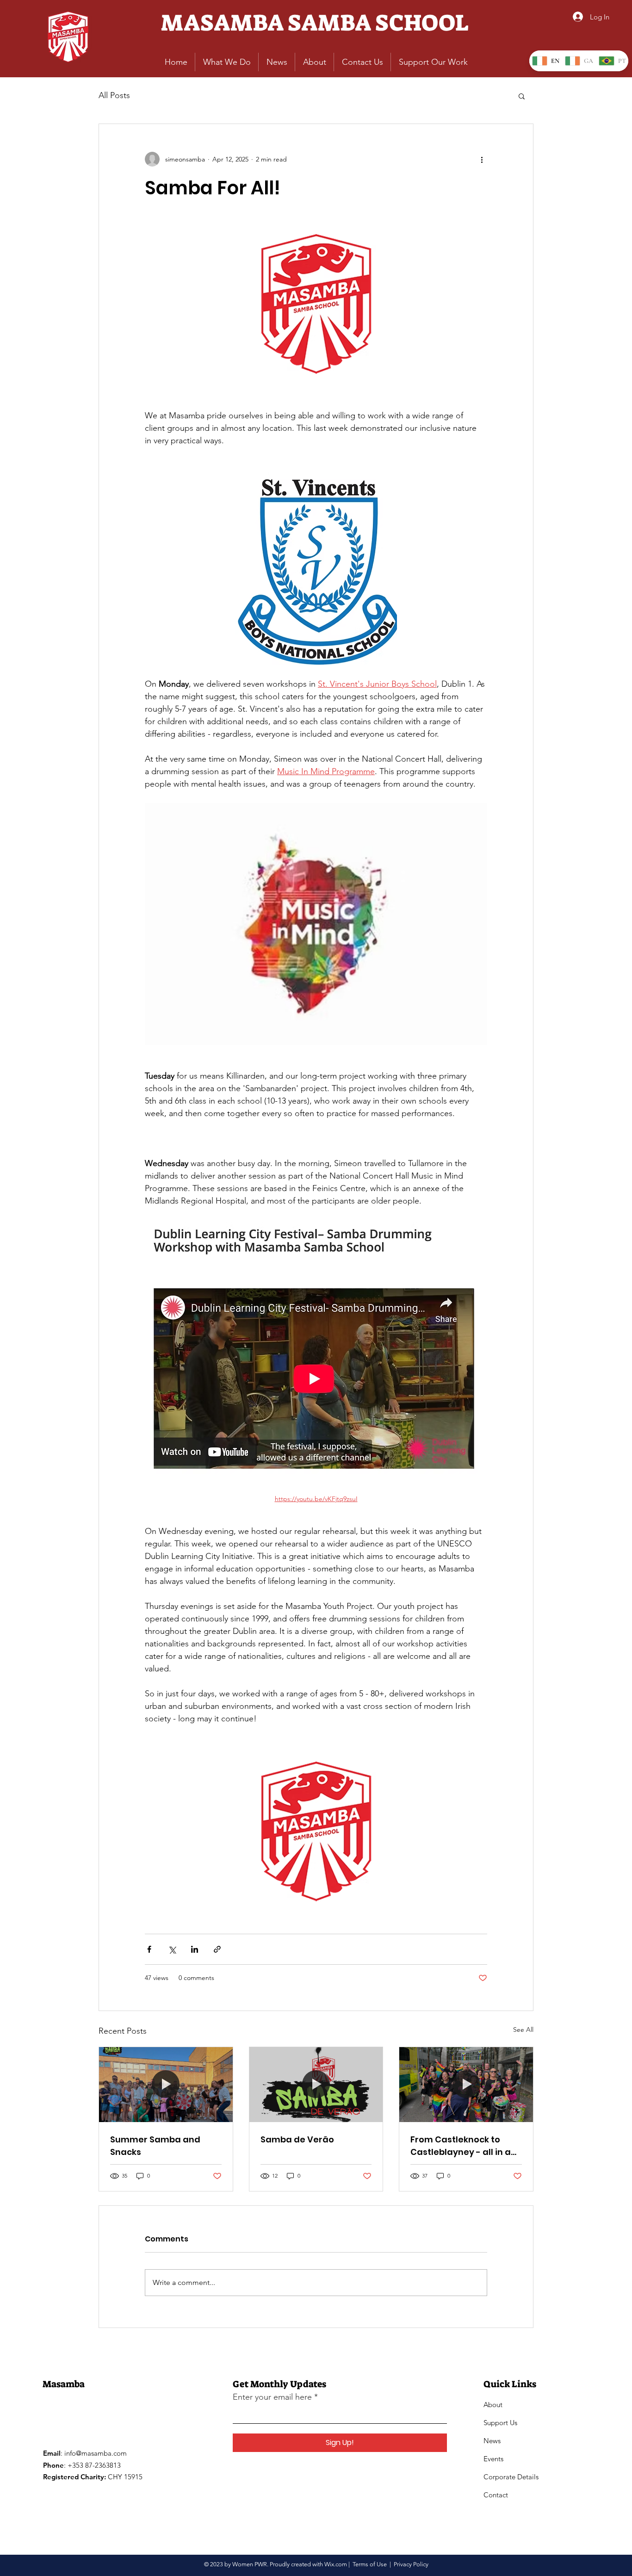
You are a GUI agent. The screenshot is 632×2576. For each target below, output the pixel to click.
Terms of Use (370, 2564)
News (492, 2441)
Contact (496, 2495)
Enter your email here (272, 2397)
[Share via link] (217, 1949)
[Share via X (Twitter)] (172, 1949)
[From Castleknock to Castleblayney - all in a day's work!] (466, 2085)
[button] (522, 96)
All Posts (114, 95)
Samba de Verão (297, 2139)
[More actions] (482, 159)
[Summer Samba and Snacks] (166, 2085)
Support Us (500, 2423)
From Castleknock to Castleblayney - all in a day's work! (461, 2146)
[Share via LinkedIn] (195, 1949)
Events (493, 2459)
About (493, 2405)
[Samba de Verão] (316, 2085)
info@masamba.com (96, 2453)
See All (523, 2030)
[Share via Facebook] (149, 1949)
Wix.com (336, 2564)
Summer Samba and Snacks (155, 2146)
